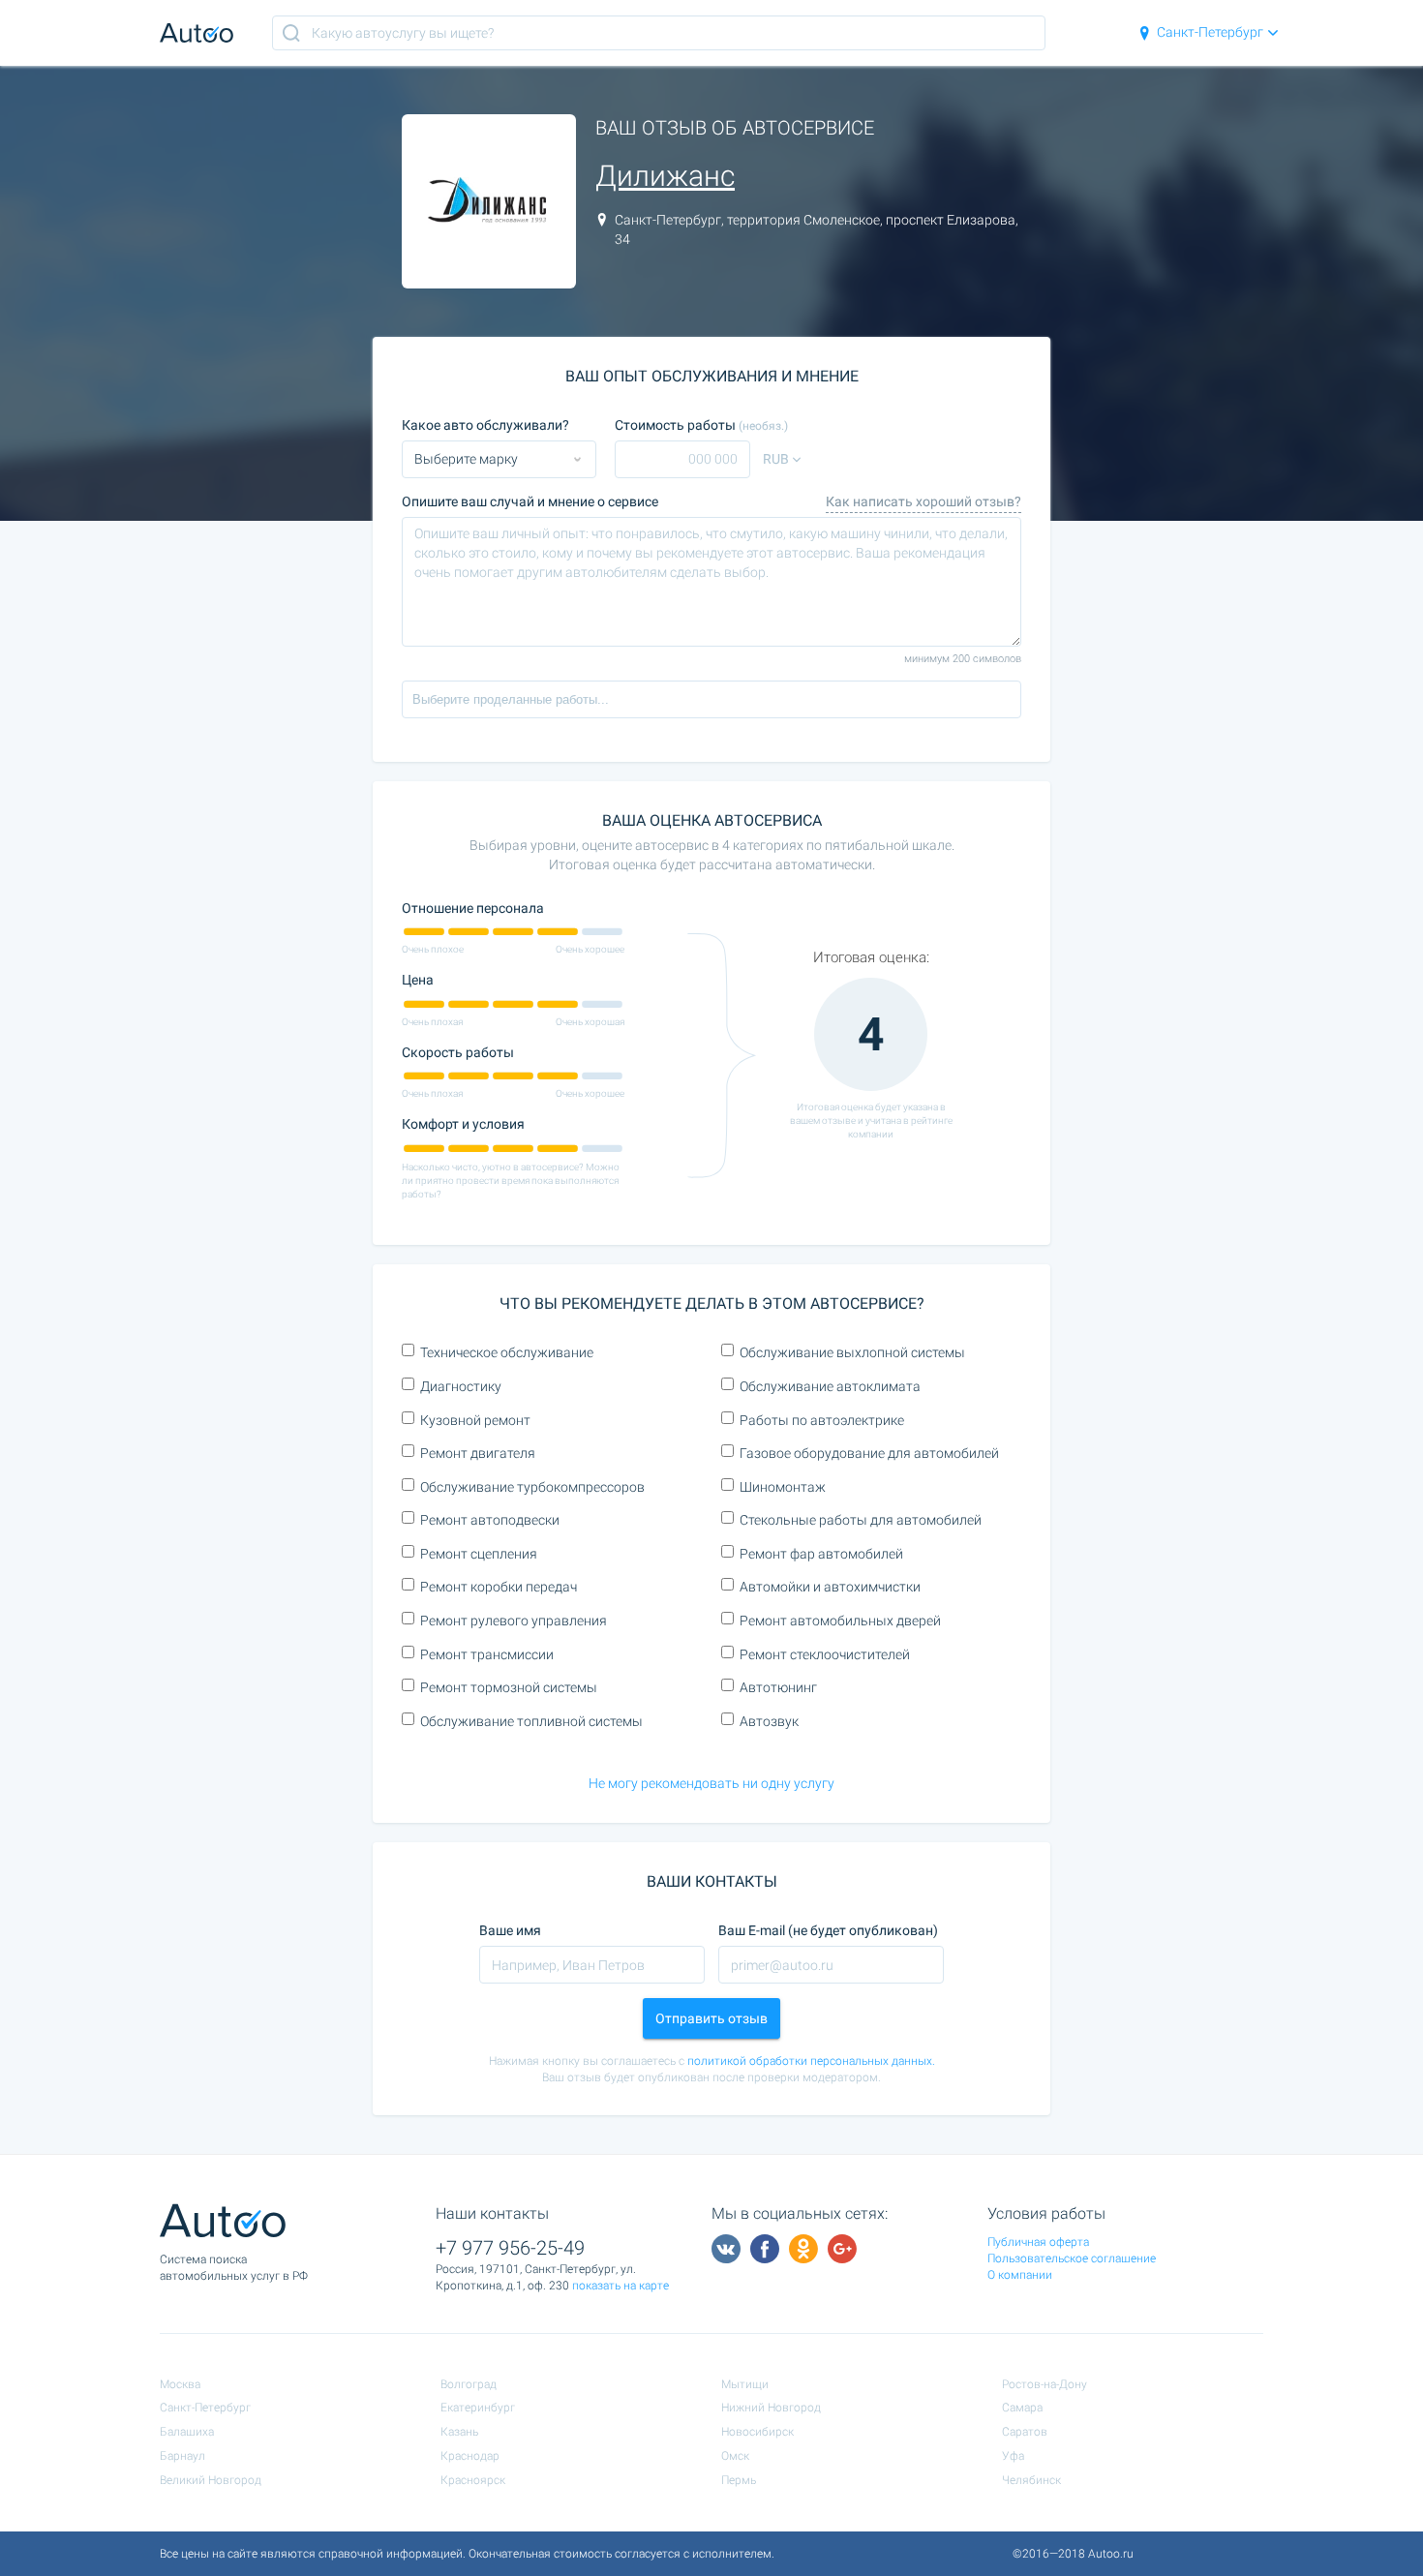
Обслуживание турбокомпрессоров (532, 1487)
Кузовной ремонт (475, 1420)
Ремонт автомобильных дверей (840, 1621)
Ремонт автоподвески (490, 1520)
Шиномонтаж (783, 1487)
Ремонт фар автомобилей (821, 1554)
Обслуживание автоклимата (830, 1386)
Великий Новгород (211, 2480)
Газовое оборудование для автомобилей (869, 1453)
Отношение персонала (473, 908)
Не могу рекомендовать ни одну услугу (711, 1783)
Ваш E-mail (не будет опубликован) (828, 1930)
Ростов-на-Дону (1045, 2384)
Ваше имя (510, 1930)
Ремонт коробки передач (499, 1587)
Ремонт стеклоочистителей (825, 1654)
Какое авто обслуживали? (485, 425)
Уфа (1013, 2456)
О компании (1020, 2275)
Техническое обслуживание (507, 1352)
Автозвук (769, 1721)
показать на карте (621, 2286)
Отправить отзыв (711, 2018)
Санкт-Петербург (1210, 32)
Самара (1022, 2408)
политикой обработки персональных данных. (811, 2061)
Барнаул (182, 2456)
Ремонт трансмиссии (487, 1654)
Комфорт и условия (463, 1124)
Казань (459, 2432)
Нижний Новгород (771, 2408)
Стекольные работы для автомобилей (861, 1520)
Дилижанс (665, 176)
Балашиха (187, 2432)
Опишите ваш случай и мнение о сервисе (530, 501)
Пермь (739, 2480)
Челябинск (1031, 2480)
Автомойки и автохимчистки (830, 1587)
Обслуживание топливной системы (531, 1721)
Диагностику (461, 1386)
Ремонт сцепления (479, 1554)
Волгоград (469, 2384)
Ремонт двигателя (478, 1453)
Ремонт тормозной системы (509, 1687)
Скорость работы (458, 1052)
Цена (418, 980)
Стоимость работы (701, 425)
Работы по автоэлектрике (822, 1420)
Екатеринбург (478, 2408)
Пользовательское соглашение (1072, 2258)
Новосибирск (757, 2432)
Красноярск (473, 2480)
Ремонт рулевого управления (514, 1621)
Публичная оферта (1038, 2242)
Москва (180, 2384)
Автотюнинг (778, 1687)
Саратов (1025, 2432)
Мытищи (745, 2384)
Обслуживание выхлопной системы (852, 1352)
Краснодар (470, 2456)
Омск (735, 2456)
